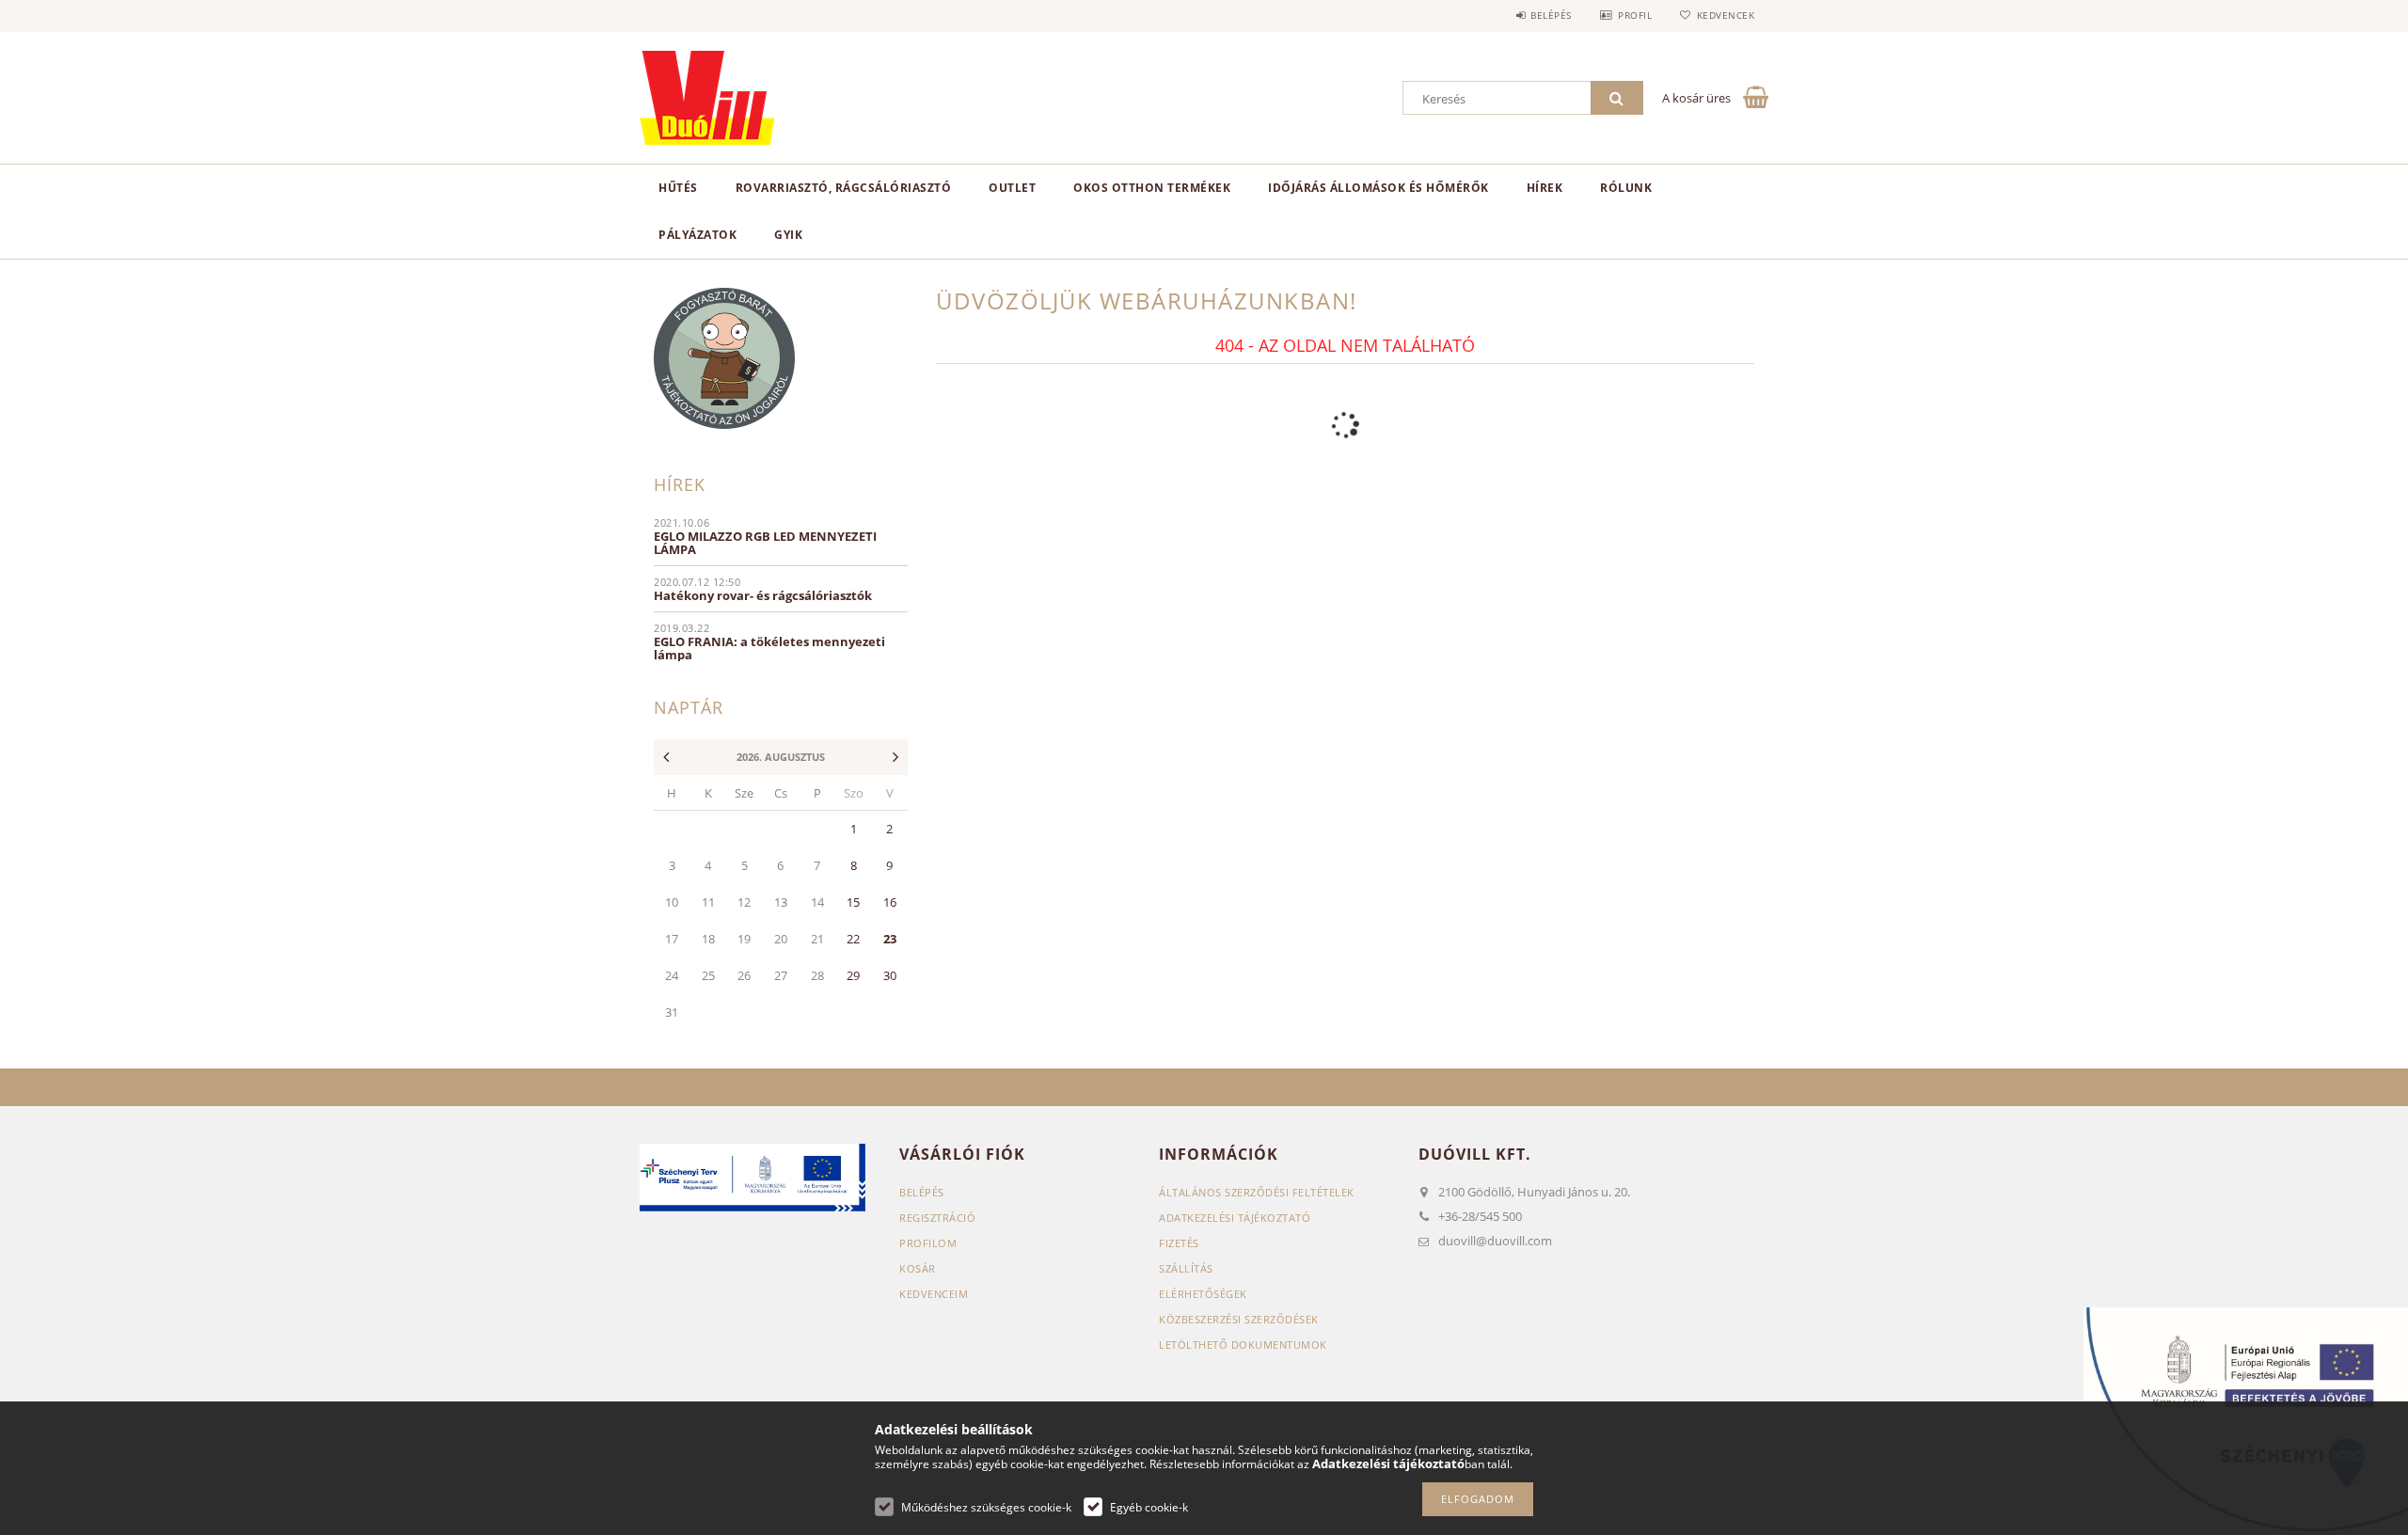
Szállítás (1186, 1268)
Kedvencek (1726, 15)
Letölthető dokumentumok (1243, 1345)
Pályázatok (697, 235)
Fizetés (1179, 1243)
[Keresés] (1617, 98)
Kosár (918, 1268)
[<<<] (661, 758)
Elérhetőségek (1203, 1294)
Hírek (1545, 188)
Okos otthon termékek (1152, 188)
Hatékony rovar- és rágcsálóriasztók (763, 595)
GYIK (788, 235)
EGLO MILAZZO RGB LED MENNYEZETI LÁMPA (765, 543)
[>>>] (900, 758)
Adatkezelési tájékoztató (1235, 1218)
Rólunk (1626, 188)
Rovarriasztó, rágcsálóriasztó (844, 188)
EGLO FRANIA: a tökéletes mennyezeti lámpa (769, 648)
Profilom (928, 1243)
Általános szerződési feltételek (1257, 1192)
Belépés (1551, 15)
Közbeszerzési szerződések (1239, 1319)
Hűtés (678, 188)
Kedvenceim (934, 1294)
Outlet (1012, 188)
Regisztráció (937, 1218)
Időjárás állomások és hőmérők (1378, 188)
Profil (1635, 15)
